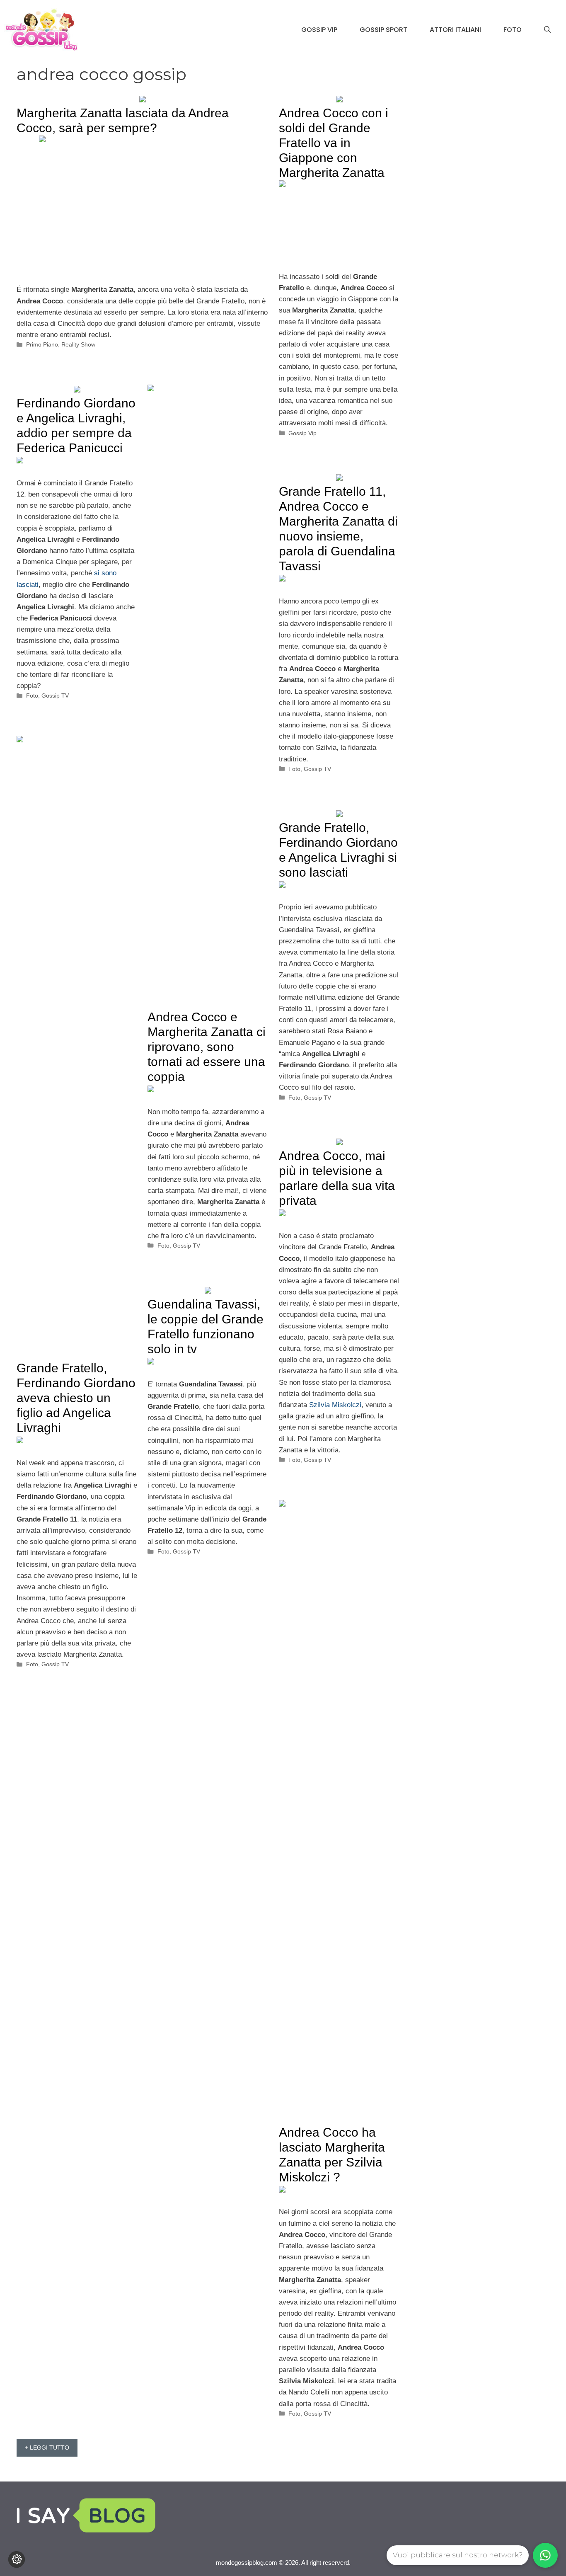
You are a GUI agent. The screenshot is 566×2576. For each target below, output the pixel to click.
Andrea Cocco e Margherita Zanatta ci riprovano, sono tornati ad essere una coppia (207, 1047)
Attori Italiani (455, 30)
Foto (513, 30)
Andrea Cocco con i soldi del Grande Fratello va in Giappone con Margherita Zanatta (334, 143)
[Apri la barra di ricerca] (547, 30)
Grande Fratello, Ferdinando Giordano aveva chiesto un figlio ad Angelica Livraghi (76, 1398)
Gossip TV (55, 695)
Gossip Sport (383, 30)
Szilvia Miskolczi (335, 1405)
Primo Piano (42, 344)
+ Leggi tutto (47, 2448)
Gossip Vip (319, 30)
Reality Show (78, 344)
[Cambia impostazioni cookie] (17, 2559)
